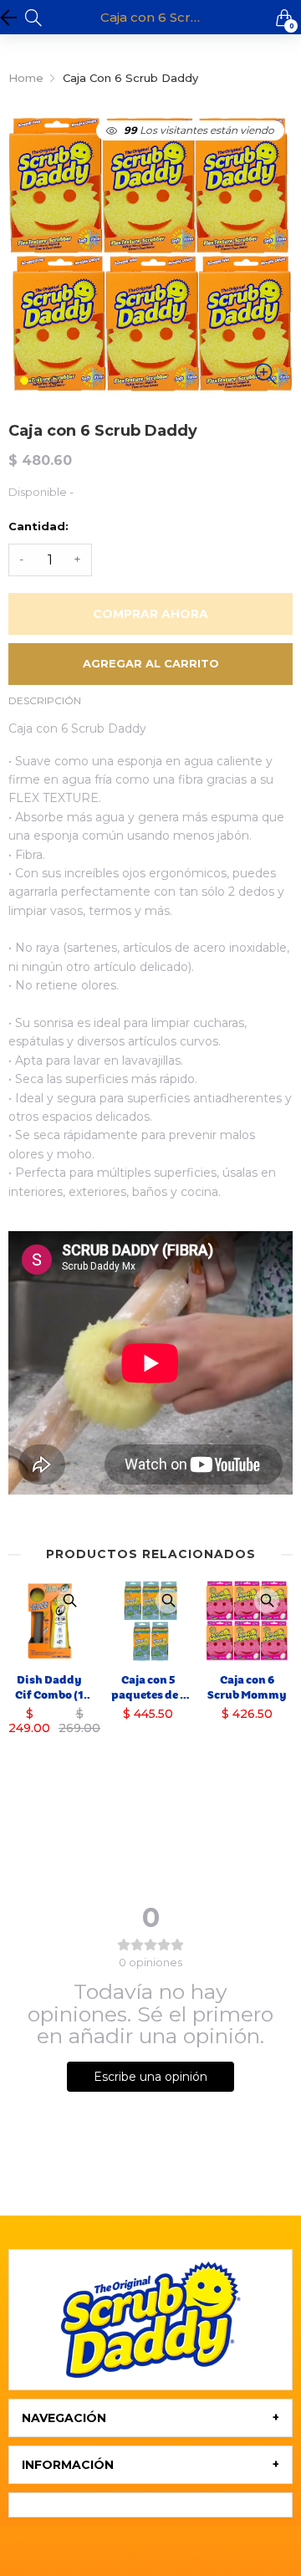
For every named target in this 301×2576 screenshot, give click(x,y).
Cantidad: (38, 526)
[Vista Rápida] (69, 1601)
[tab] (150, 2418)
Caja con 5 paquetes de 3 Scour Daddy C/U (148, 1688)
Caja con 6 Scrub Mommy (247, 1687)
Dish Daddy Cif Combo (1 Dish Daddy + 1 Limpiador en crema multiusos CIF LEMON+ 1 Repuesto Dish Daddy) (50, 1688)
